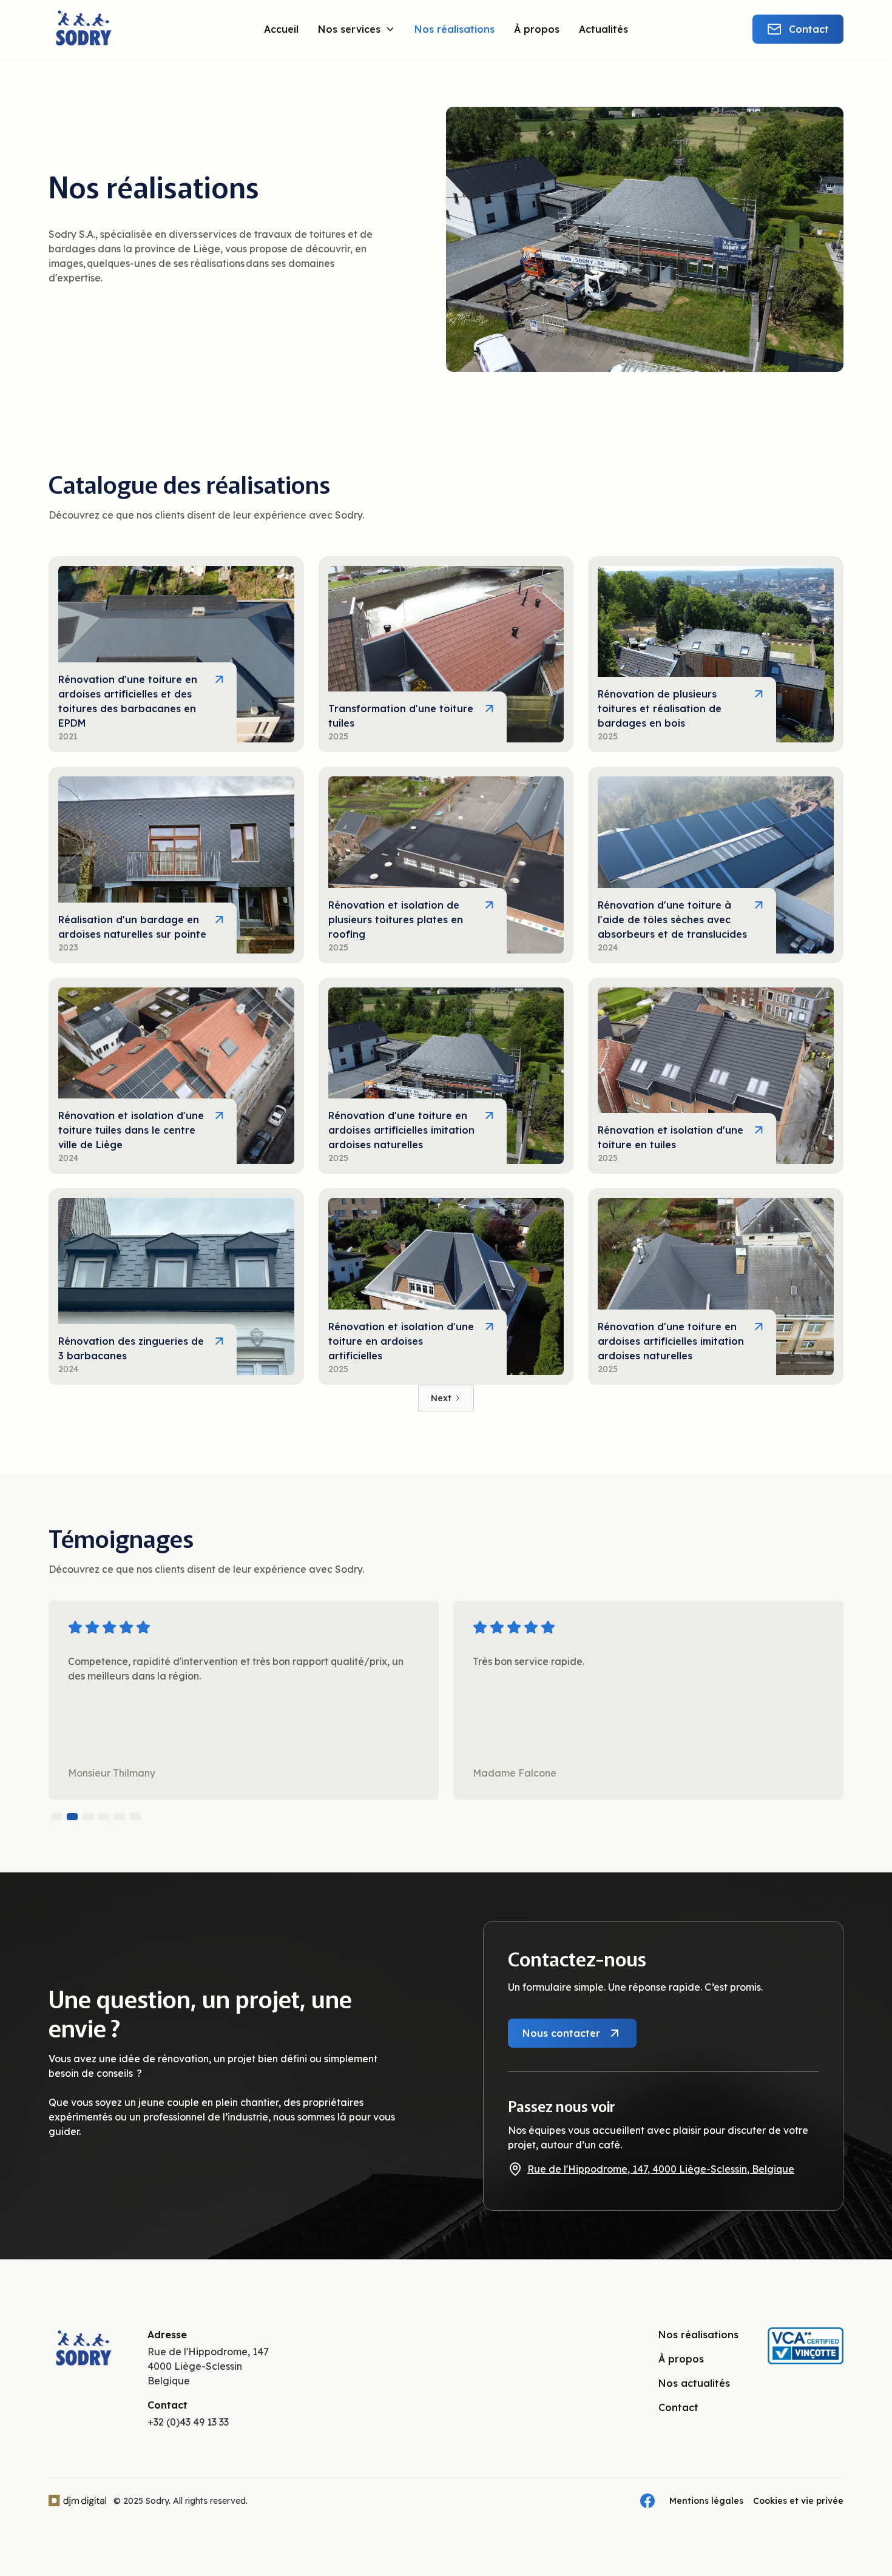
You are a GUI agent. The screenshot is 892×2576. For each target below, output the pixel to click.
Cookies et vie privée (798, 2501)
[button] (356, 29)
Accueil (281, 29)
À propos (537, 29)
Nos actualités (694, 2383)
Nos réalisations (454, 29)
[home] (115, 29)
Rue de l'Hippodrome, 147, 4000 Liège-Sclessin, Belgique (661, 2169)
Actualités (603, 29)
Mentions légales (706, 2501)
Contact (678, 2407)
